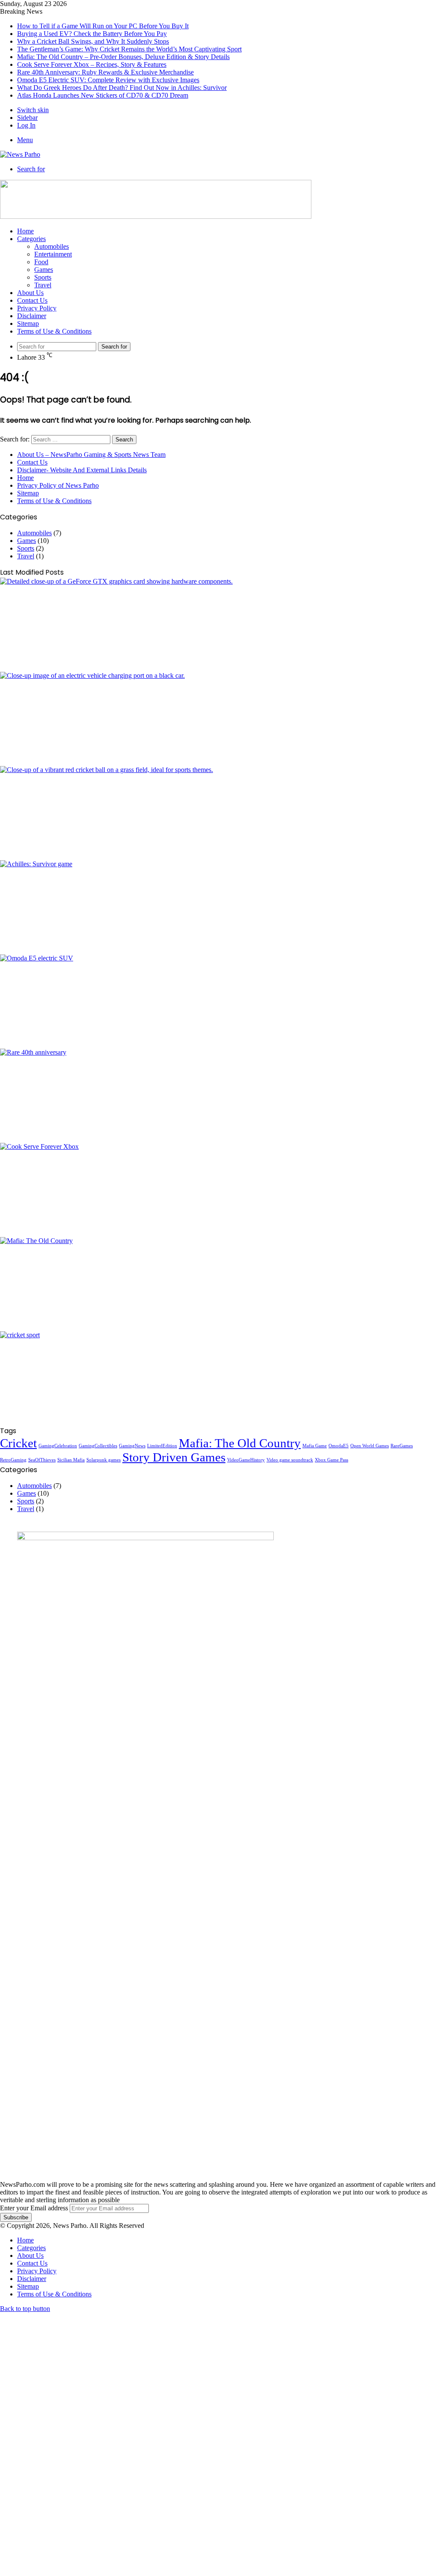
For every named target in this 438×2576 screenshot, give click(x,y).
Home (25, 231)
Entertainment (53, 254)
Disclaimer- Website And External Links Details (82, 470)
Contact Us (32, 300)
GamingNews (132, 1446)
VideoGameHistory (246, 1460)
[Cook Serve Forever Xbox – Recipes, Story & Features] (219, 1190)
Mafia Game (315, 1446)
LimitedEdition (162, 1446)
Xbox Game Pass (331, 1460)
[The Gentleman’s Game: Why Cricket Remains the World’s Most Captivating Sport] (219, 1378)
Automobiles (52, 246)
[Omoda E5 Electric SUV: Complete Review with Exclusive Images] (219, 1002)
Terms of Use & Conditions (54, 331)
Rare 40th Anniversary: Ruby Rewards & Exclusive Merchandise (105, 72)
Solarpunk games (104, 1460)
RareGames (402, 1446)
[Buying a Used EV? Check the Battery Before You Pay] (219, 719)
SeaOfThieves (42, 1460)
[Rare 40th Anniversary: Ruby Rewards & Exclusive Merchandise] (219, 1096)
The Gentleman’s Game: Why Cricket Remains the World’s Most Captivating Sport (129, 49)
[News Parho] (20, 154)
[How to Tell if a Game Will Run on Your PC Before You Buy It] (219, 625)
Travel (43, 285)
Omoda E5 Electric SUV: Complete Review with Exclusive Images (108, 80)
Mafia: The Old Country (240, 1443)
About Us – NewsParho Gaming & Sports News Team (91, 455)
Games (44, 270)
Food (41, 262)
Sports (43, 277)
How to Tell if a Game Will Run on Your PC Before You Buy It (103, 26)
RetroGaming (13, 1460)
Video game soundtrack (290, 1460)
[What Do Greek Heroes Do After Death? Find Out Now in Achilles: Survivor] (219, 907)
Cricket (18, 1443)
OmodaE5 (339, 1446)
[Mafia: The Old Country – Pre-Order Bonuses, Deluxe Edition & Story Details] (219, 1284)
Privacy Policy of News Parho (58, 485)
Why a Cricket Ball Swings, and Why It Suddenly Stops (93, 41)
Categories (31, 239)
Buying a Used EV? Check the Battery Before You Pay (92, 34)
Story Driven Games (174, 1457)
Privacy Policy (37, 308)
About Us (30, 293)
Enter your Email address (34, 2208)
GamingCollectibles (98, 1446)
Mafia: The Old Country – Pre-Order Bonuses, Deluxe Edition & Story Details (123, 57)
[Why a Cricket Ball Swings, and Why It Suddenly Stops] (219, 813)
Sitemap (28, 323)
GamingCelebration (58, 1446)
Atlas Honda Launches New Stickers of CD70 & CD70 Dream (103, 95)
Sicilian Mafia (71, 1460)
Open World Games (370, 1446)
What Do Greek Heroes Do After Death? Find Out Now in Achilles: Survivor (122, 88)
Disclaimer (32, 316)
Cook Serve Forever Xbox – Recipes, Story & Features (92, 64)
